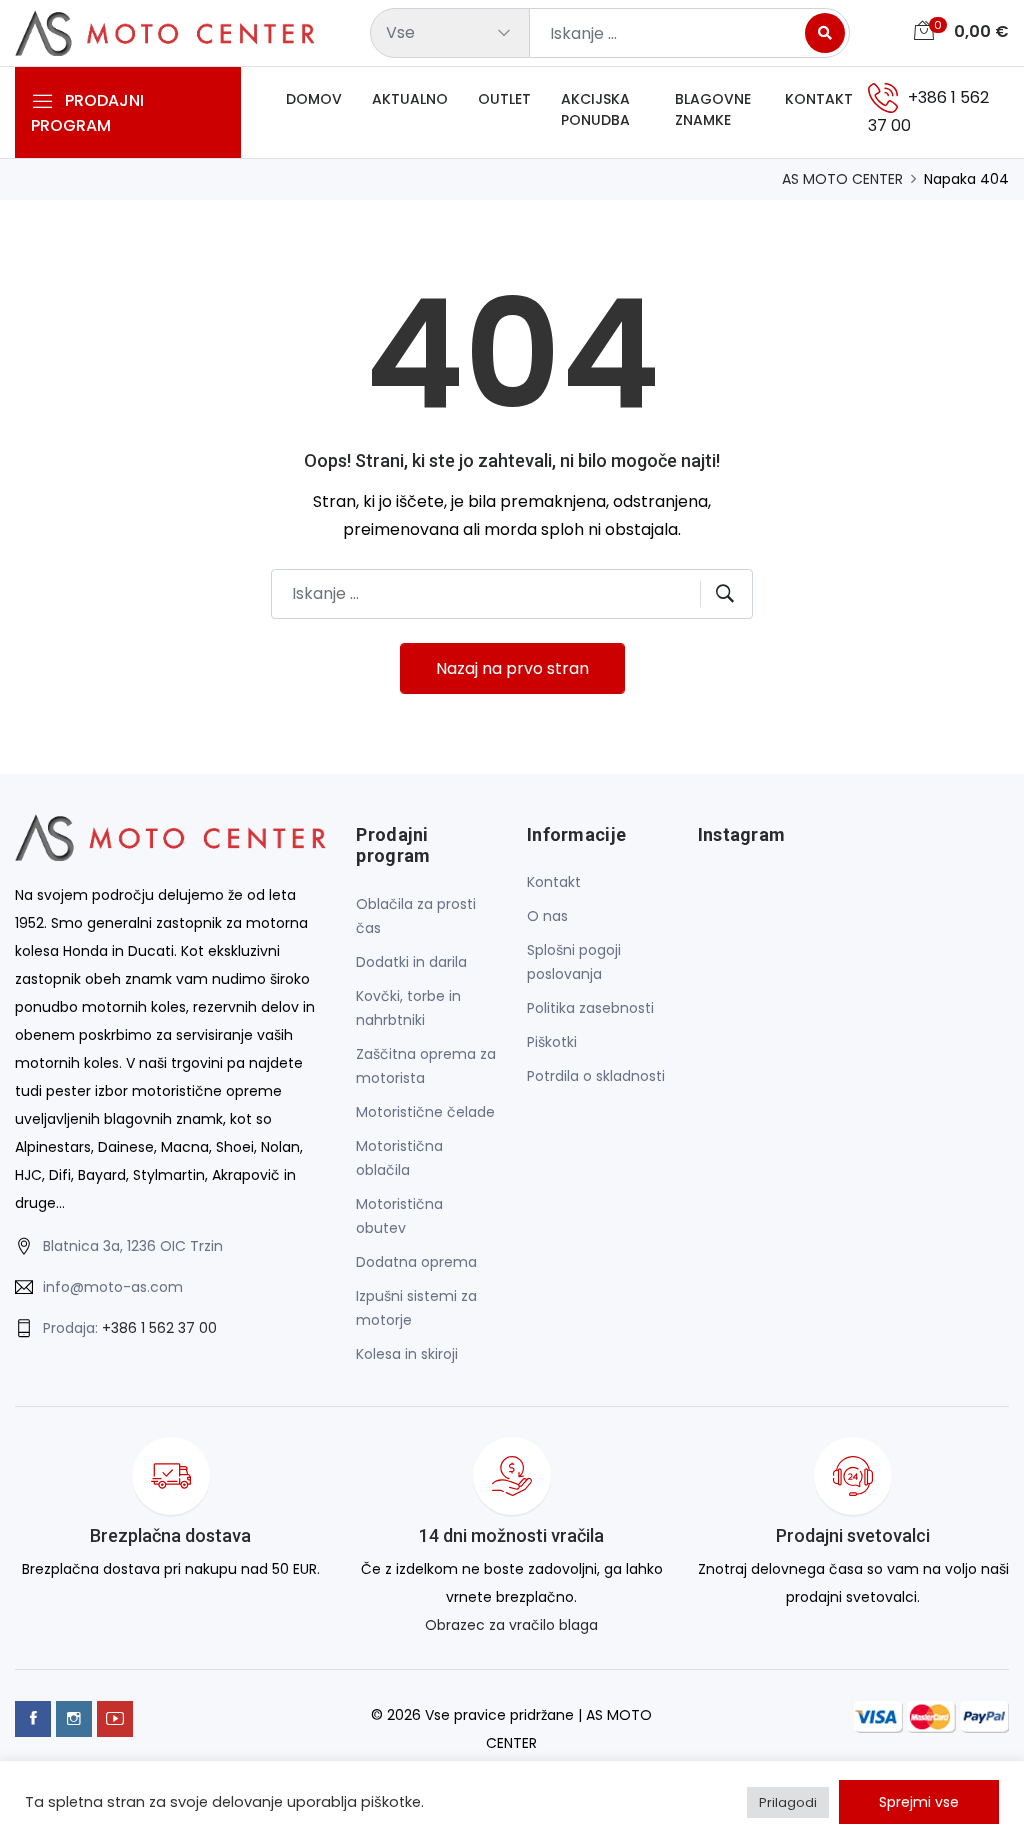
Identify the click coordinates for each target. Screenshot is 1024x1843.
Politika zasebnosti (590, 1008)
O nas (547, 916)
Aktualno (410, 99)
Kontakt (819, 99)
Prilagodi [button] (788, 1802)
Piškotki (552, 1042)
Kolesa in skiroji (407, 1354)
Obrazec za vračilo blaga (511, 1625)
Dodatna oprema (416, 1262)
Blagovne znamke (713, 109)
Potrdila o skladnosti (596, 1076)
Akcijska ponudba (595, 109)
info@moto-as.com (113, 1287)
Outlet (504, 99)
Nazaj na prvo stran (512, 668)
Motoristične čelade (425, 1112)
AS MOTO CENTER (842, 179)
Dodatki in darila (411, 962)
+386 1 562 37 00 (159, 1328)
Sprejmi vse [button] (919, 1802)
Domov (314, 99)
